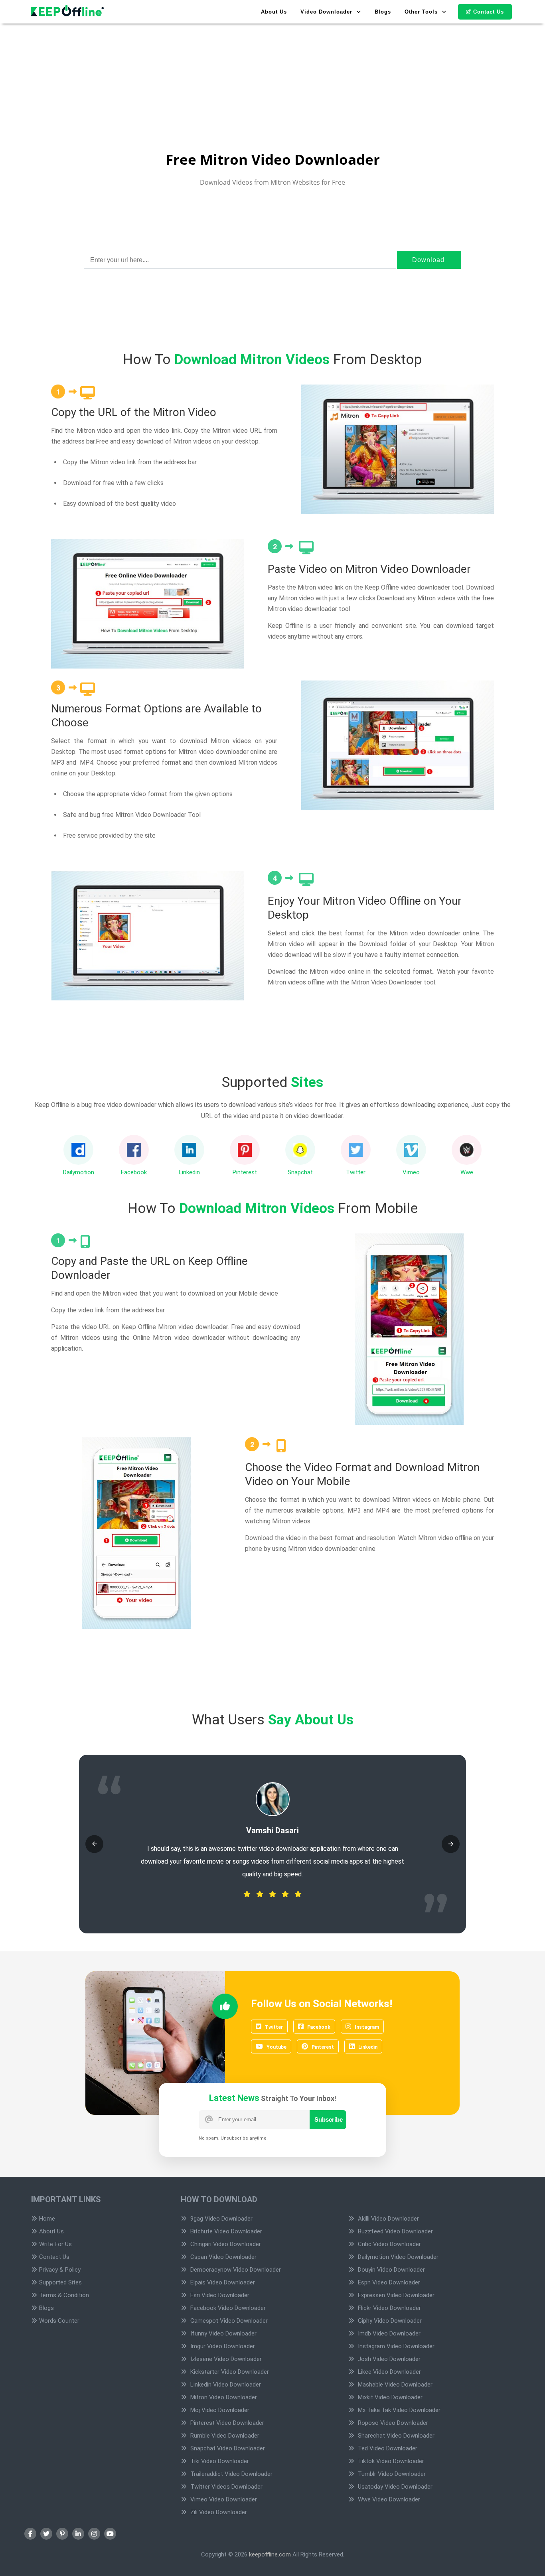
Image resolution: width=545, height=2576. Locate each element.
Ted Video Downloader (387, 2448)
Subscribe (329, 2119)
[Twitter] (46, 2534)
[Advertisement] (239, 56)
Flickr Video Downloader (389, 2308)
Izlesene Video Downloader (225, 2359)
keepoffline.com (270, 2554)
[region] (272, 219)
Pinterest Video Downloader (226, 2423)
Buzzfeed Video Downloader (395, 2231)
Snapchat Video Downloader (227, 2448)
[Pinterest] (62, 2534)
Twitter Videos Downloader (226, 2487)
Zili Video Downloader (218, 2512)
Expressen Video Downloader (395, 2295)
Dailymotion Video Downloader (397, 2257)
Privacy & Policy (60, 2270)
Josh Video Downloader (388, 2359)
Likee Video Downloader (389, 2372)
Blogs (383, 12)
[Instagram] (94, 2534)
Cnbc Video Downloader (389, 2244)
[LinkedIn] (78, 2534)
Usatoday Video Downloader (394, 2487)
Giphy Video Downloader (389, 2321)
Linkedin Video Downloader (225, 2385)
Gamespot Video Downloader (228, 2321)
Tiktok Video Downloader (390, 2461)
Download (428, 260)
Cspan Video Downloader (223, 2257)
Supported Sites (60, 2282)
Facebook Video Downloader (227, 2308)
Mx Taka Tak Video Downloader (398, 2410)
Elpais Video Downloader (222, 2282)
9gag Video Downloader (221, 2219)
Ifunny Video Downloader (223, 2333)
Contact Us (489, 12)
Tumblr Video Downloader (391, 2474)
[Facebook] (30, 2534)
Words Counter (59, 2321)
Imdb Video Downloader (388, 2333)
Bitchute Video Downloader (225, 2231)
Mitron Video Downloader (223, 2397)
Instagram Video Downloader (395, 2346)
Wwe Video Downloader (388, 2499)
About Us (274, 12)
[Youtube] (110, 2534)
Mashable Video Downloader (394, 2385)
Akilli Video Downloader (388, 2219)
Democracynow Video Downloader (235, 2270)
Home (47, 2219)
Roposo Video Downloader (392, 2423)
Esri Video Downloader (219, 2295)
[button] (94, 1844)
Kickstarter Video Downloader (229, 2372)
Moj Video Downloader (219, 2410)
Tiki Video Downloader (219, 2461)
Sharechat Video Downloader (395, 2436)
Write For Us (55, 2244)
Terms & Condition (64, 2295)
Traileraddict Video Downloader (231, 2474)
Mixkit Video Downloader (389, 2397)
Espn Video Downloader (388, 2282)
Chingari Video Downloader (225, 2244)
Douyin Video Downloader (391, 2270)
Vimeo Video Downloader (223, 2499)
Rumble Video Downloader (224, 2436)
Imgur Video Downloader (222, 2346)
